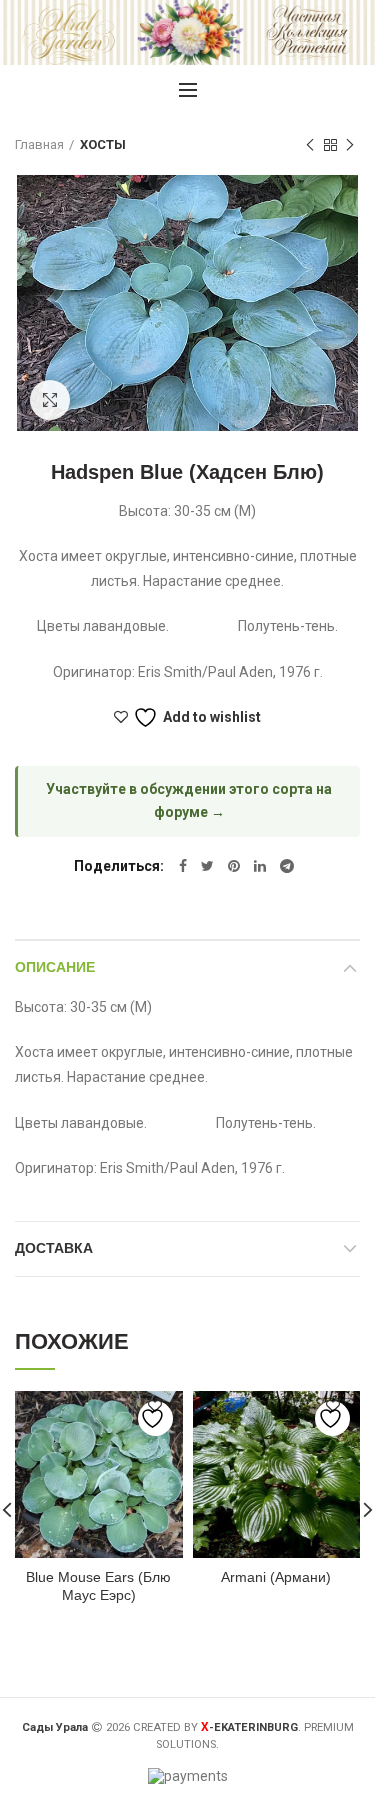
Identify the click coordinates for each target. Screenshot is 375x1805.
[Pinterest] (234, 866)
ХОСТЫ (103, 144)
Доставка (54, 1248)
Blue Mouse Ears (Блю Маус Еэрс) (98, 1586)
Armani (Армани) (276, 1577)
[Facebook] (183, 866)
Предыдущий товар (310, 145)
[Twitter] (207, 866)
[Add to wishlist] (155, 1418)
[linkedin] (260, 866)
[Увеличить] (50, 400)
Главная (39, 144)
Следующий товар (350, 145)
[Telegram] (287, 866)
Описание (55, 967)
